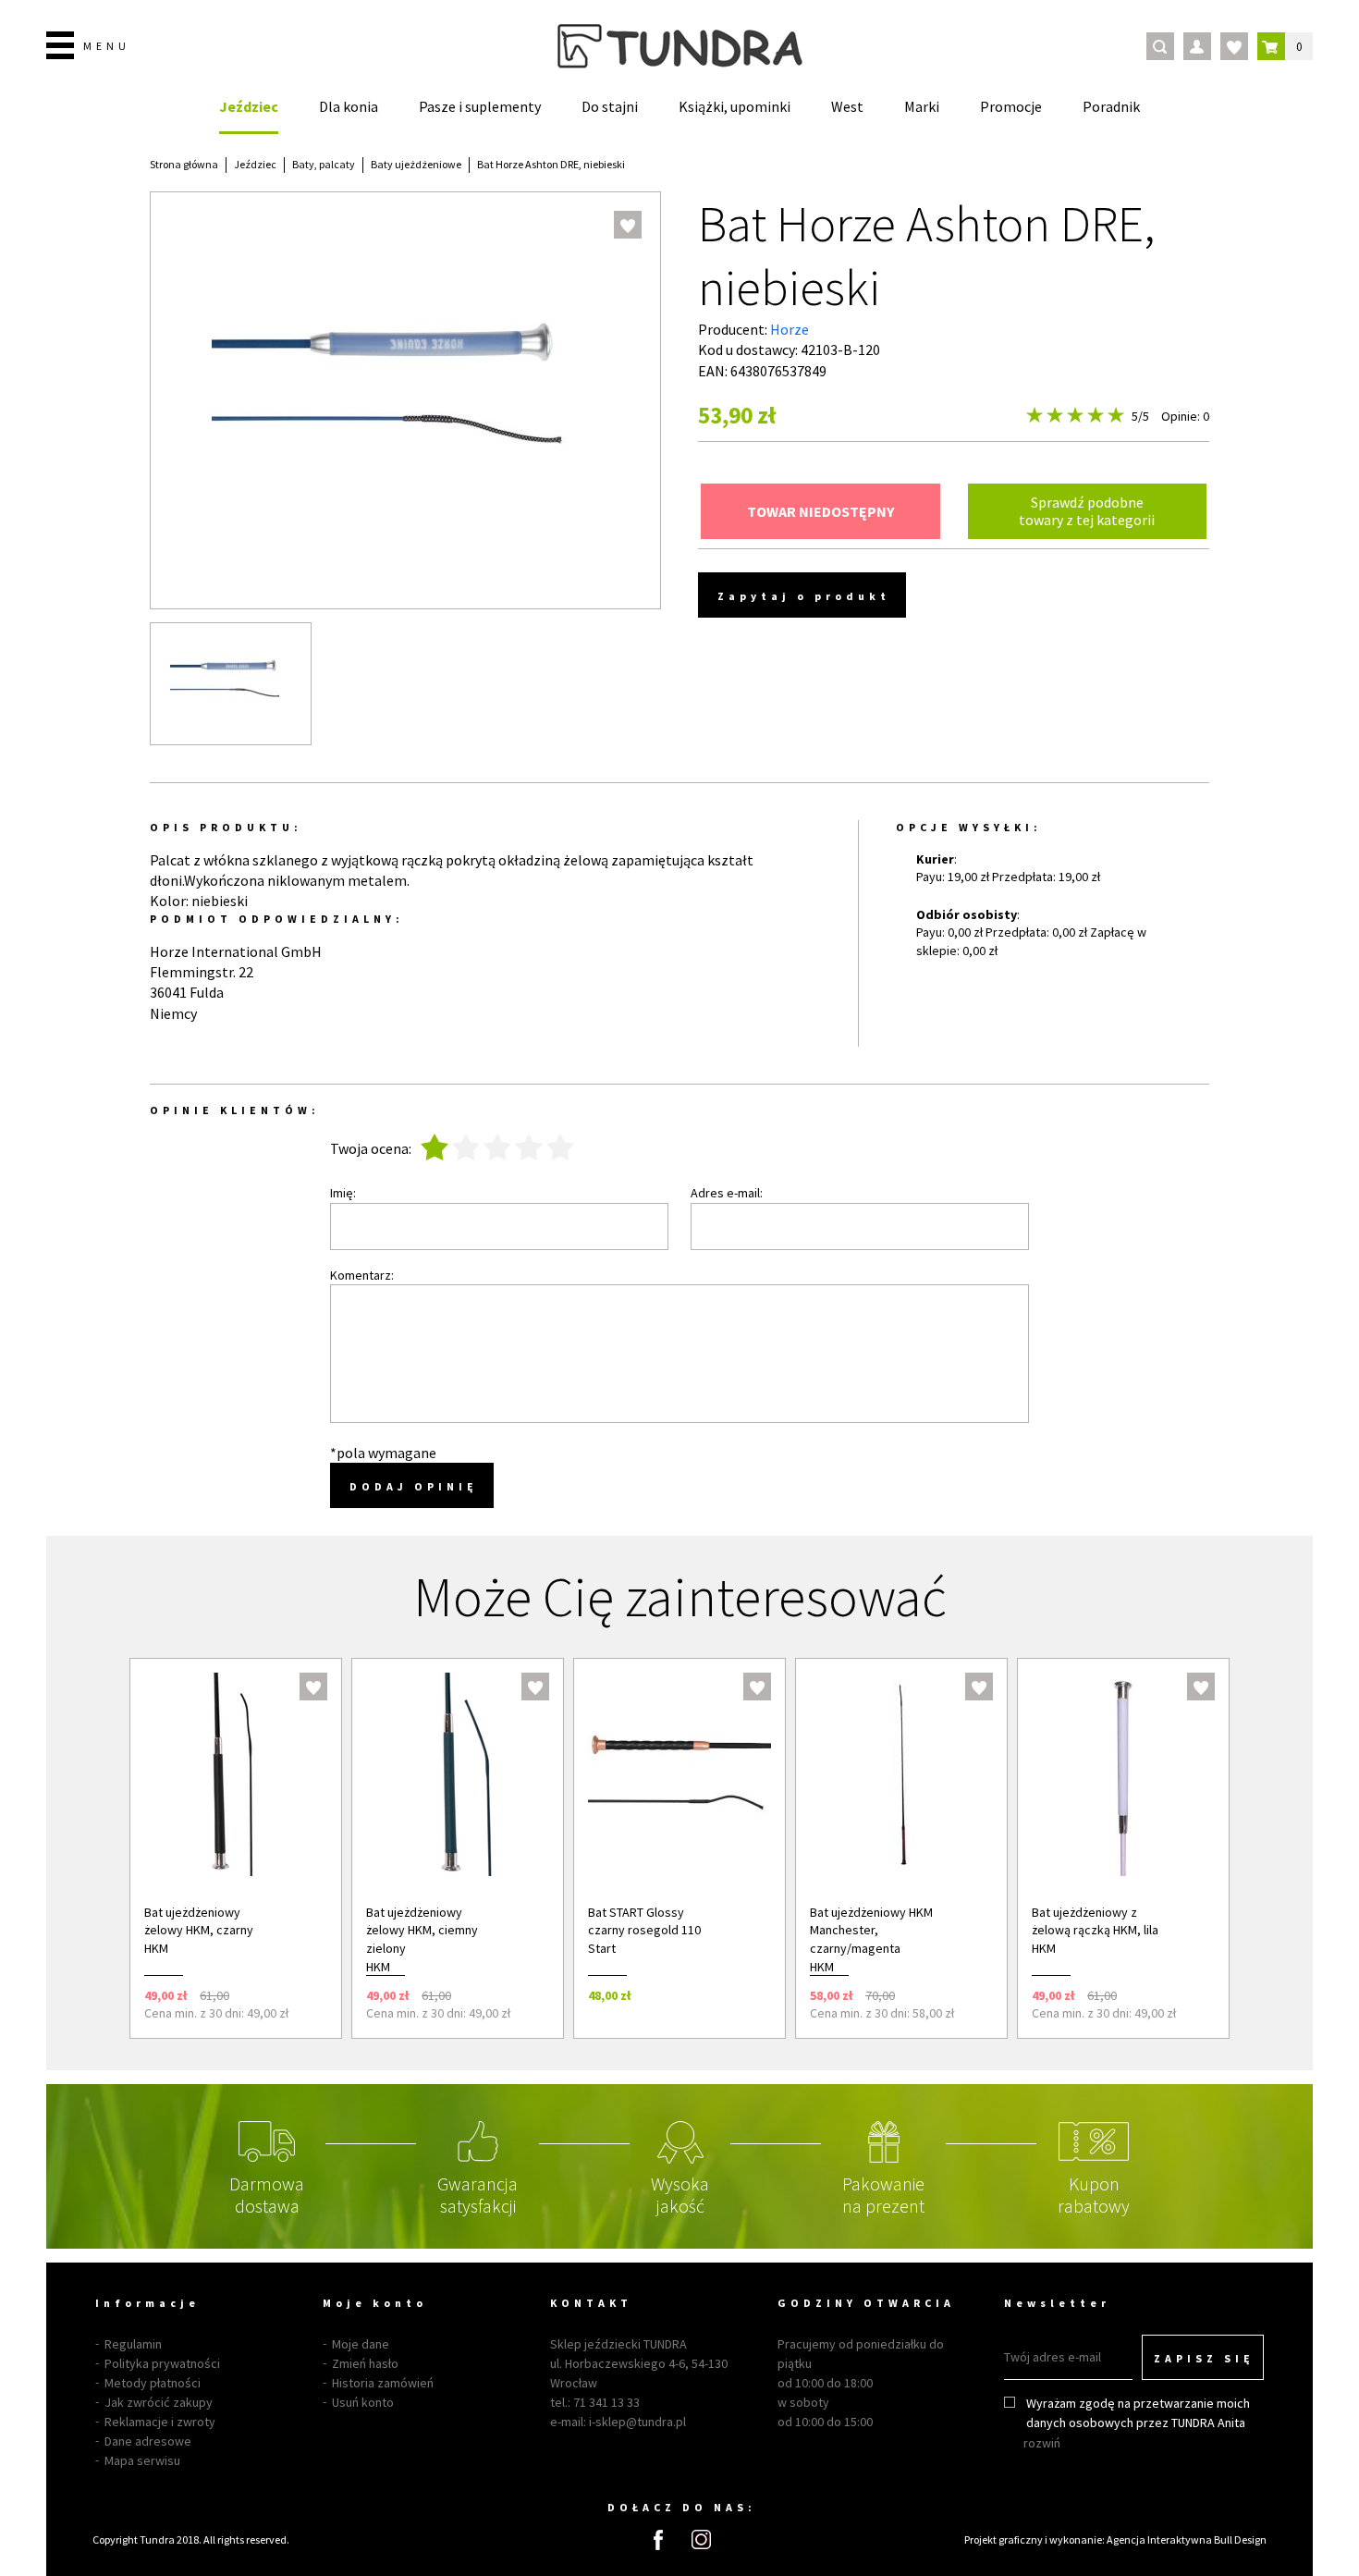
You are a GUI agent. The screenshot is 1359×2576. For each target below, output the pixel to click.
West (847, 106)
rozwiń (1042, 2443)
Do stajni (610, 106)
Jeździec (249, 106)
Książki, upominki (735, 106)
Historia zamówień (383, 2383)
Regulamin (133, 2344)
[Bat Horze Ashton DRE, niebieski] (231, 684)
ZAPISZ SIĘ (1204, 2358)
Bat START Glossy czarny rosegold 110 (644, 1921)
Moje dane (361, 2344)
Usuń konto (363, 2402)
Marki (922, 106)
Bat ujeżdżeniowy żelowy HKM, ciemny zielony (422, 1930)
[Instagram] (701, 2539)
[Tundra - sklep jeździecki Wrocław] (680, 46)
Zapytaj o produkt (804, 596)
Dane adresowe (148, 2441)
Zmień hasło (365, 2363)
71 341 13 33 (606, 2402)
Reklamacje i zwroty (160, 2422)
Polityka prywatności (162, 2363)
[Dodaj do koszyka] (303, 1995)
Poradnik (1111, 106)
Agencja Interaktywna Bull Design (1187, 2539)
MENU (107, 46)
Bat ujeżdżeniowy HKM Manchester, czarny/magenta (871, 1930)
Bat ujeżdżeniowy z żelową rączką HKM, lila (1095, 1921)
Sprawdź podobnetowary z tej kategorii (1087, 511)
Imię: (343, 1193)
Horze (790, 329)
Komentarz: (362, 1275)
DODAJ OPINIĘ (414, 1486)
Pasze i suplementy (480, 106)
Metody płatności (153, 2383)
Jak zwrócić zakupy (159, 2402)
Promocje (1011, 106)
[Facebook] (658, 2540)
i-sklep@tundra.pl (637, 2422)
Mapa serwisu (142, 2460)
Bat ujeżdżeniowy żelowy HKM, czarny (199, 1921)
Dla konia (349, 106)
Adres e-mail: (727, 1193)
